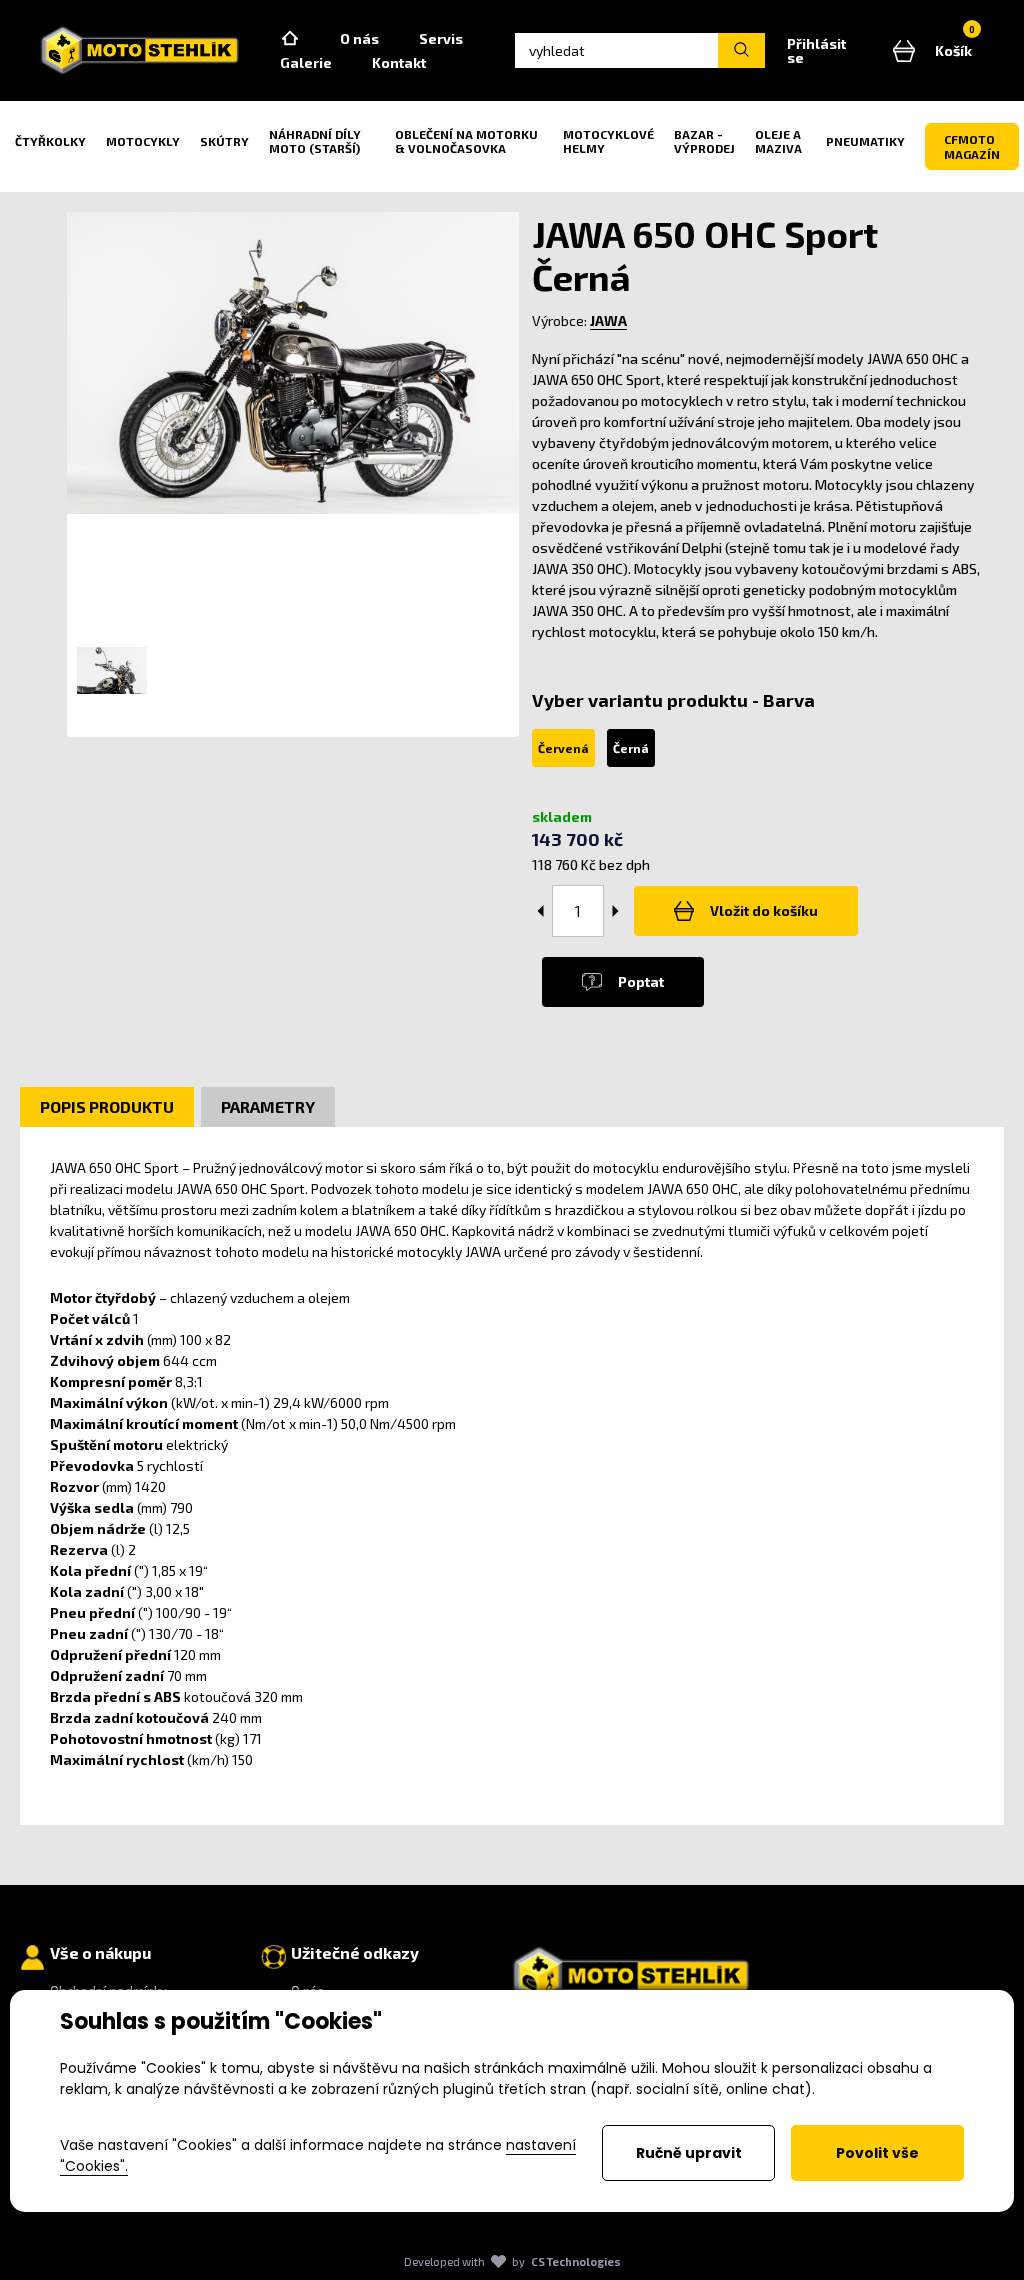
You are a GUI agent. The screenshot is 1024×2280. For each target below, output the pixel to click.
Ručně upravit (689, 2153)
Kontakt (399, 62)
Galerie (306, 62)
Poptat (641, 981)
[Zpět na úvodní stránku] (140, 50)
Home (290, 39)
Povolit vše (877, 2153)
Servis (441, 38)
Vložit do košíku (764, 910)
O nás (359, 38)
